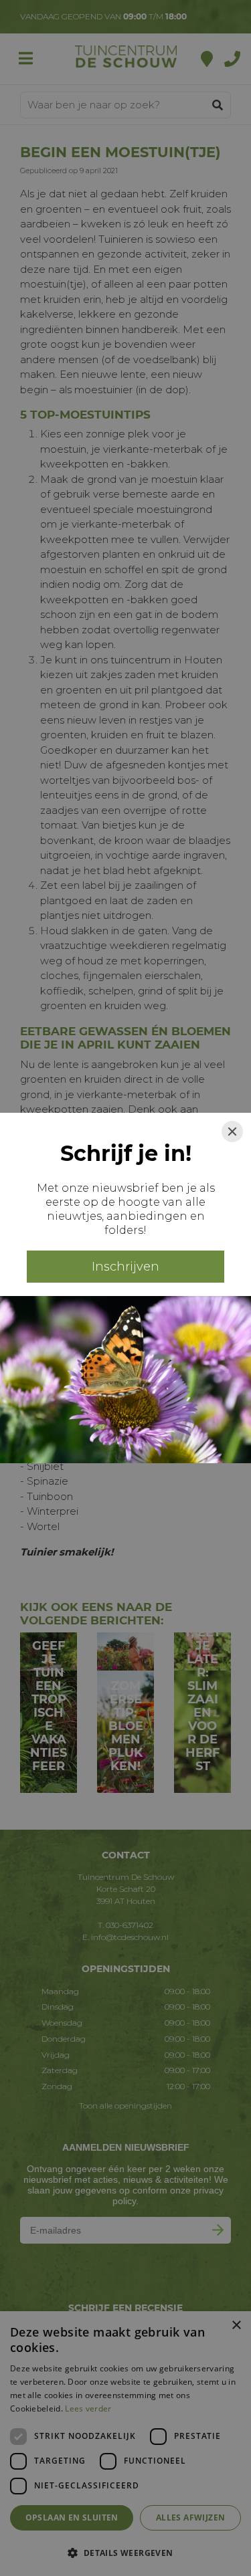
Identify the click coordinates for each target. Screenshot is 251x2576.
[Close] (232, 1132)
